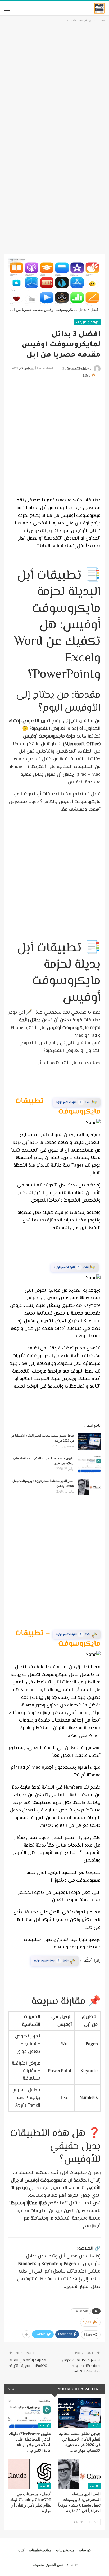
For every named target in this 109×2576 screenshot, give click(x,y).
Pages (92, 1101)
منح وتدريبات (65, 2553)
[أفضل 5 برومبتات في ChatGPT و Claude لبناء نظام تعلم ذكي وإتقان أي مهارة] (30, 2477)
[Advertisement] (54, 81)
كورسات (94, 2429)
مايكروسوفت (81, 2314)
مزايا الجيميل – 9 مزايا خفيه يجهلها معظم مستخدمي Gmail (54, 1962)
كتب (21, 2553)
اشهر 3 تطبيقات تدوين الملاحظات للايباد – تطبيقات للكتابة (81, 2369)
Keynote (86, 1266)
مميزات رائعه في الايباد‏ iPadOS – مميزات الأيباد (28, 2367)
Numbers (87, 1632)
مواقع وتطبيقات (87, 322)
